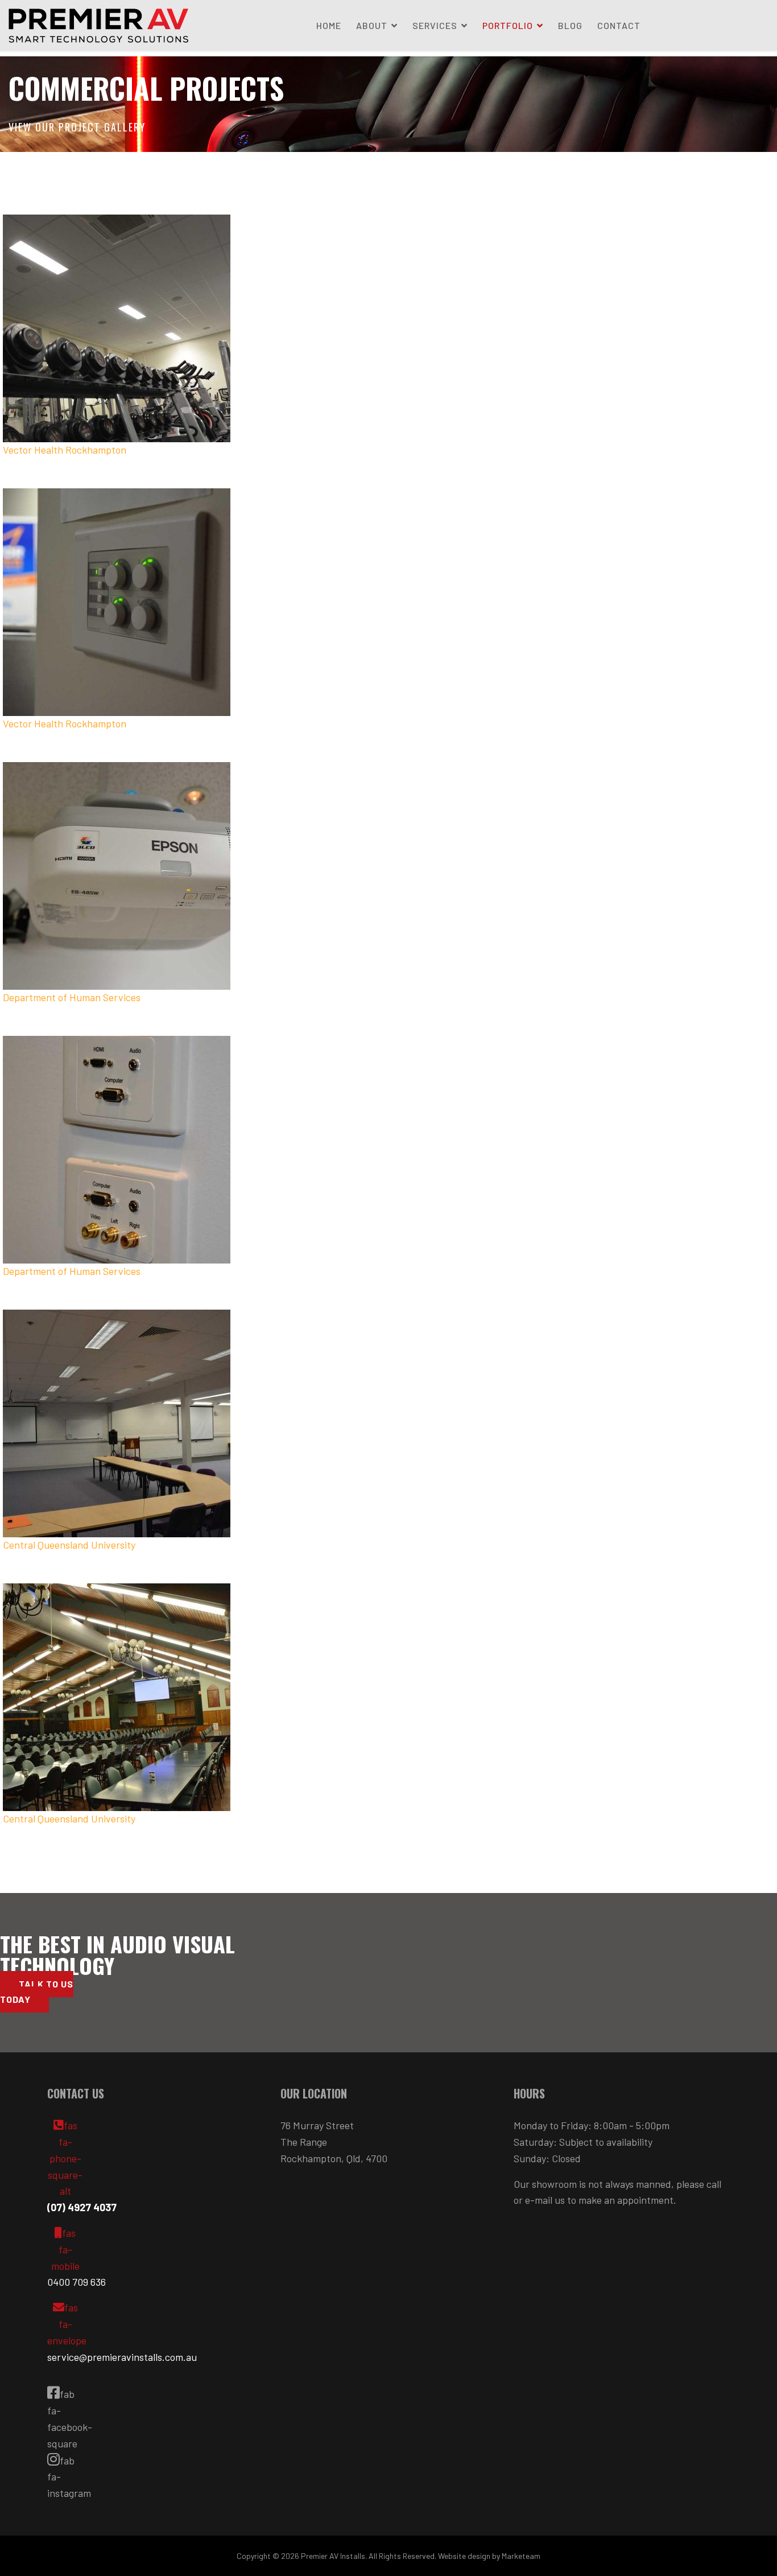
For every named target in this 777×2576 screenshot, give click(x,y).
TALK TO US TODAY (37, 1991)
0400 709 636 (77, 2282)
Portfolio (508, 25)
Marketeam (521, 2556)
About (372, 25)
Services (435, 25)
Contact (619, 25)
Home (329, 25)
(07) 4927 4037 (82, 2207)
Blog (570, 25)
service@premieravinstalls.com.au (122, 2357)
